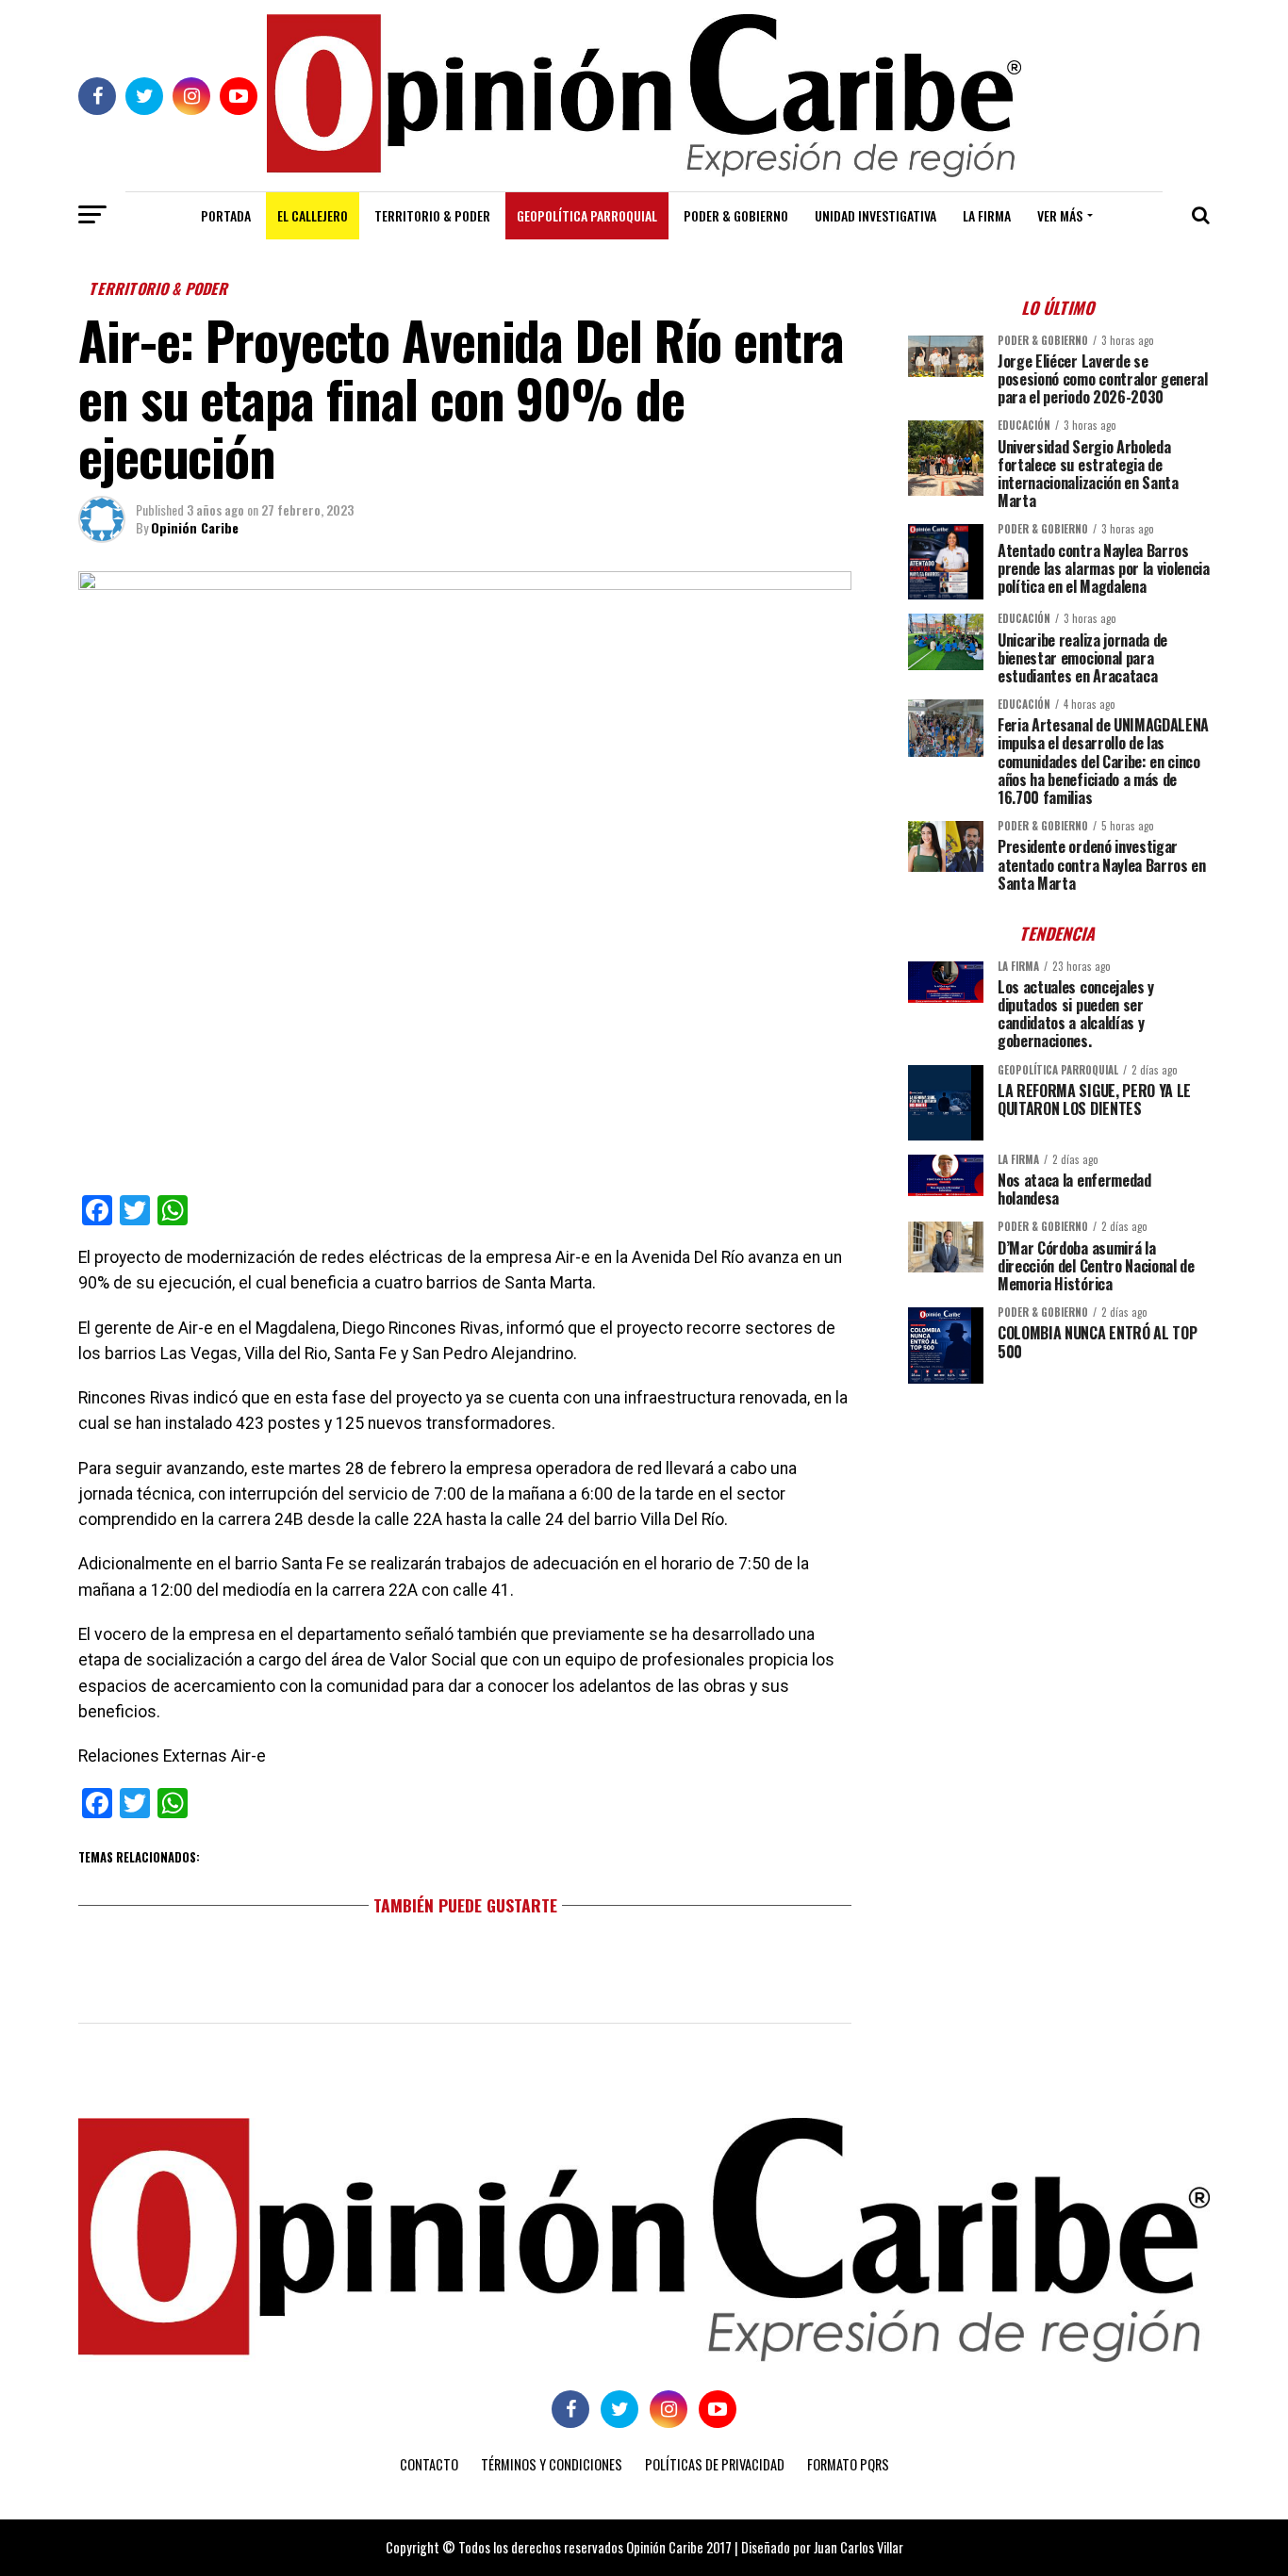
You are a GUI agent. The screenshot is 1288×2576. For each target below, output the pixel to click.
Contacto (429, 2464)
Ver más (1060, 215)
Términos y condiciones (552, 2464)
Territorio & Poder (432, 215)
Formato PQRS (848, 2464)
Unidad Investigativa (875, 215)
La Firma (987, 215)
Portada (226, 215)
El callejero (313, 215)
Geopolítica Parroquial (587, 215)
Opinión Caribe (195, 527)
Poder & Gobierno (736, 215)
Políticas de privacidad (715, 2464)
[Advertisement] (1059, 1530)
